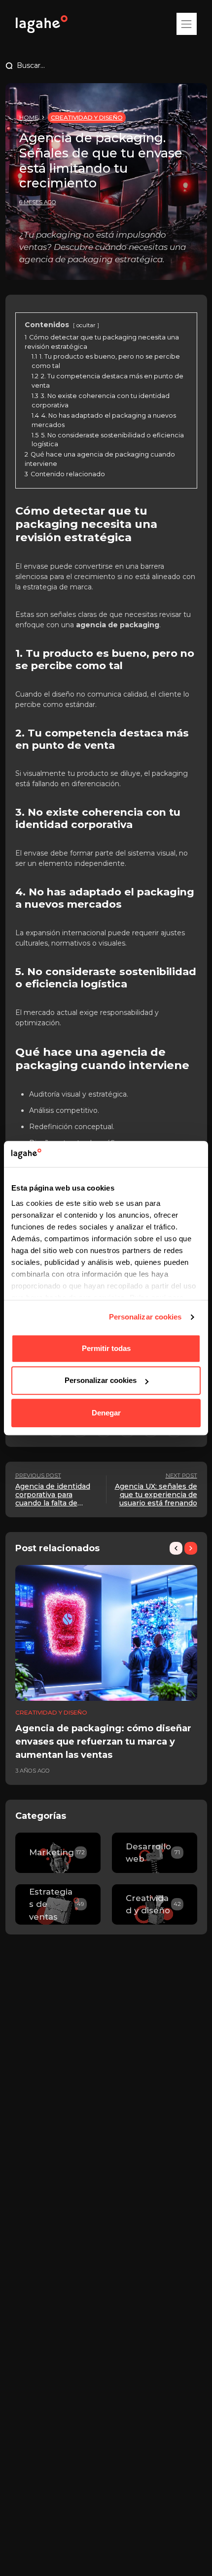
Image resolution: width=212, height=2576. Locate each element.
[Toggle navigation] (186, 24)
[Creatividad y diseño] (155, 1904)
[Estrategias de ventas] (58, 1904)
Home (29, 117)
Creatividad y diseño (87, 117)
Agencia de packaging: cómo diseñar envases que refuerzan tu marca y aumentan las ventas (103, 1742)
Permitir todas (106, 1348)
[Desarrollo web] (155, 1853)
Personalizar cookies (145, 1317)
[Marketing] (58, 1853)
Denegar (106, 1413)
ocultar (86, 325)
